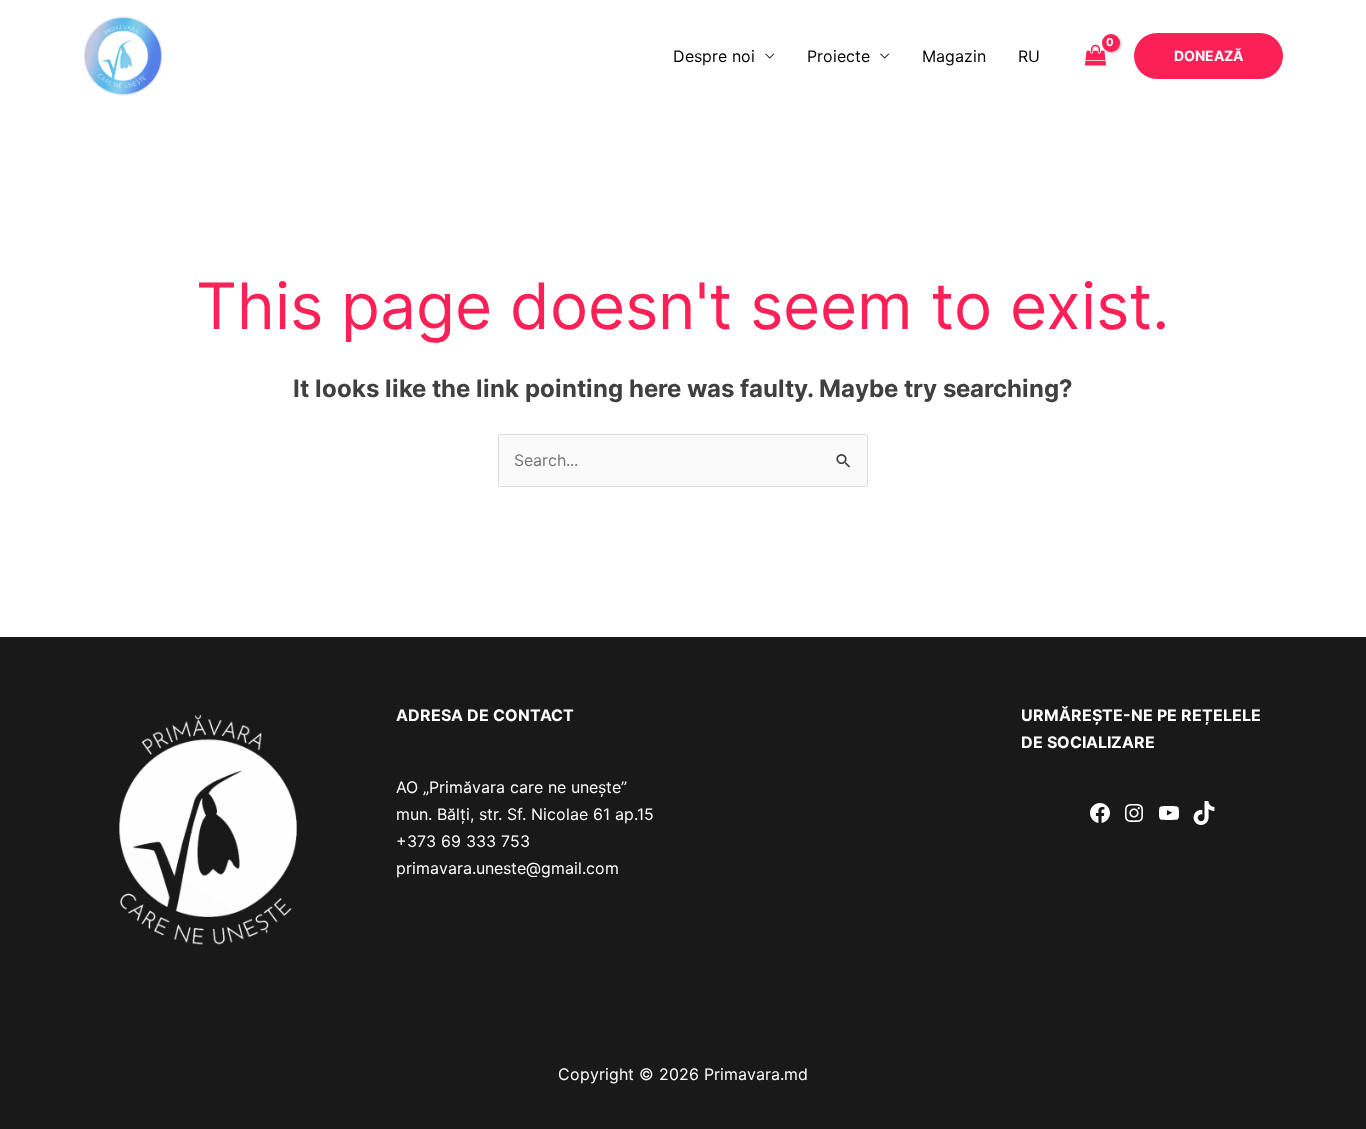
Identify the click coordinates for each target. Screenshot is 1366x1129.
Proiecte (838, 56)
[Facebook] (1100, 813)
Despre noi (714, 56)
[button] (1208, 56)
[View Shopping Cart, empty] (1095, 56)
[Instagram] (1134, 813)
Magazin (954, 56)
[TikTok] (1204, 813)
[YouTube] (1169, 813)
